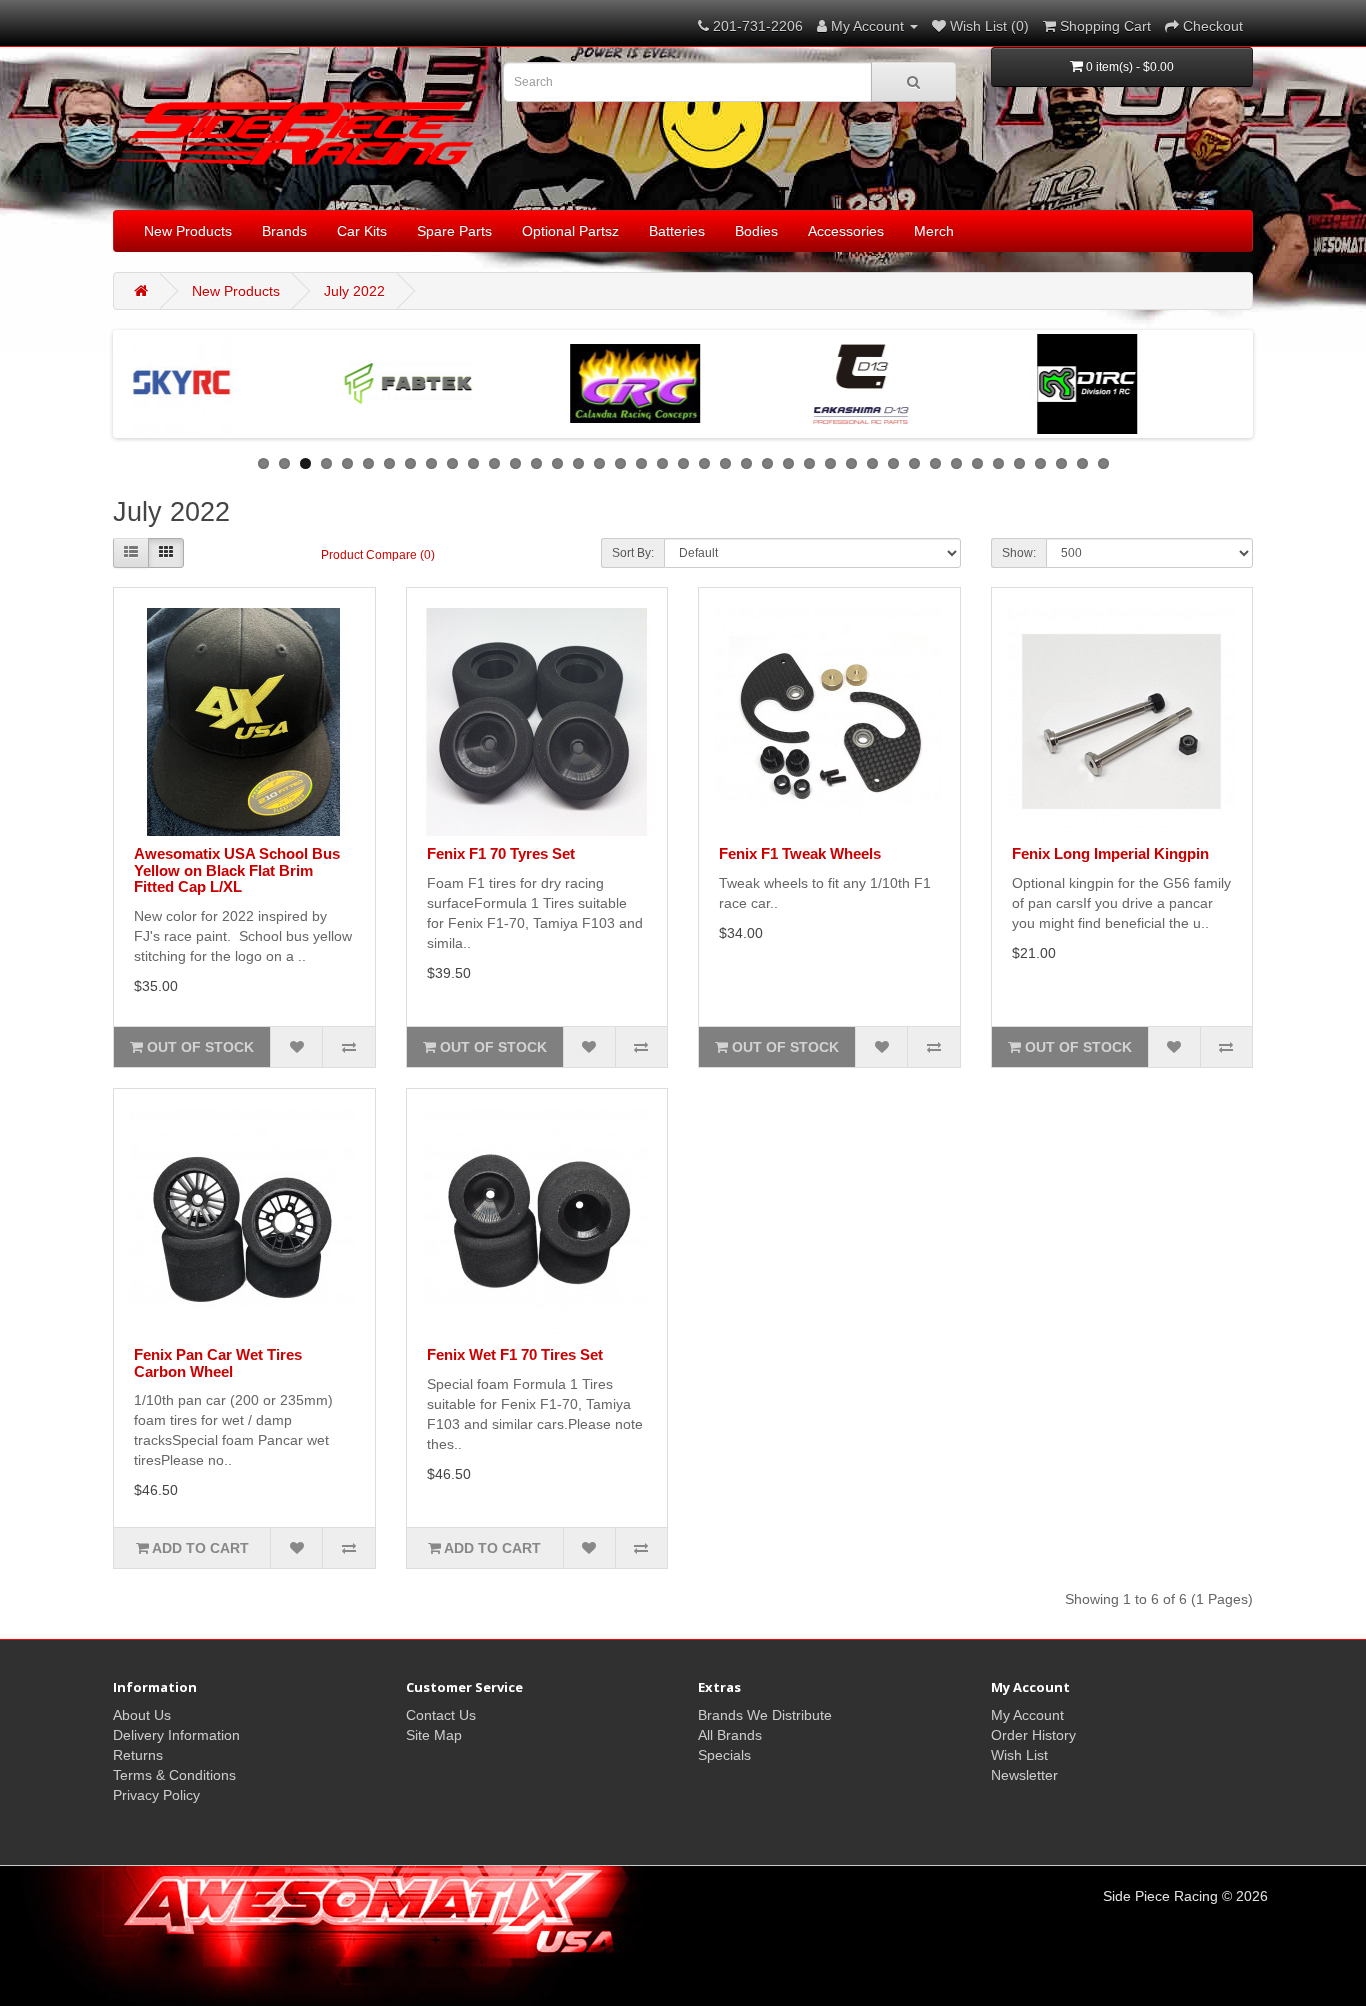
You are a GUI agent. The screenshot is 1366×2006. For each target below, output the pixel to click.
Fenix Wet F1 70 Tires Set (515, 1354)
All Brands (730, 1735)
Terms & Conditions (174, 1775)
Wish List (1019, 1755)
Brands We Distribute (765, 1715)
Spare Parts (454, 231)
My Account (1027, 1715)
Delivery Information (176, 1735)
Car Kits (362, 231)
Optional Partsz (570, 231)
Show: (1019, 553)
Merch (934, 231)
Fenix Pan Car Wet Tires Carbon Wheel (218, 1363)
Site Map (434, 1735)
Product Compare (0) (378, 555)
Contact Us (441, 1715)
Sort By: (633, 553)
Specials (724, 1755)
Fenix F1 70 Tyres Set (501, 853)
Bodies (756, 231)
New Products (188, 231)
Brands (284, 231)
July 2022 (354, 291)
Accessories (846, 231)
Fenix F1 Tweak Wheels (800, 853)
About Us (142, 1715)
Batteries (677, 231)
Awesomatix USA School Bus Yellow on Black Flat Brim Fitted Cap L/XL (237, 870)
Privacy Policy (156, 1795)
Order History (1033, 1735)
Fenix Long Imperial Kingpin (1110, 853)
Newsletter (1024, 1775)
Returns (138, 1755)
